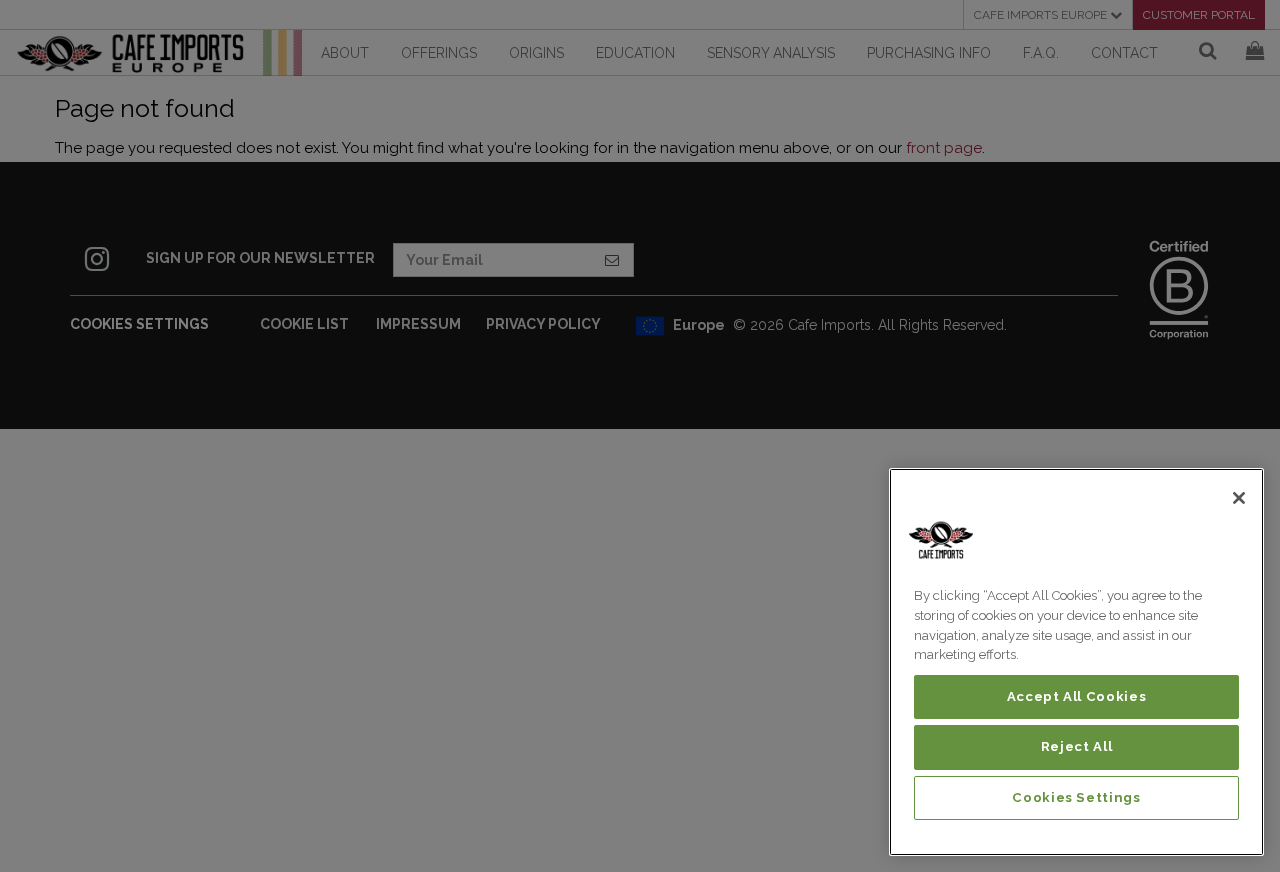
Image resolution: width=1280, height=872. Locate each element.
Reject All (1077, 746)
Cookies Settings (1076, 797)
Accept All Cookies (1077, 696)
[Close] (1239, 498)
